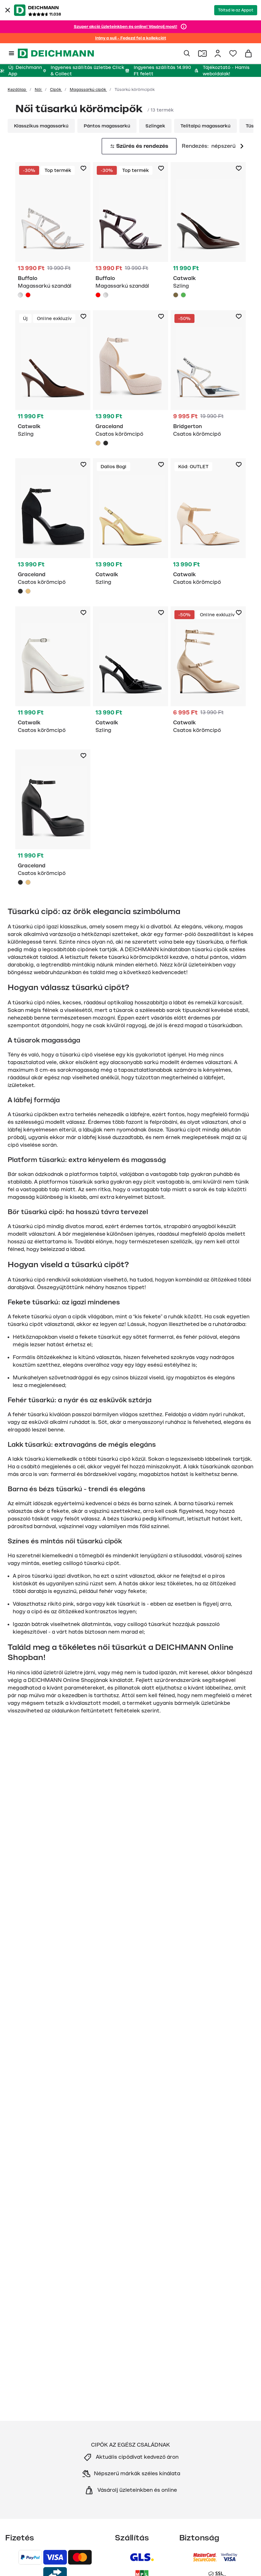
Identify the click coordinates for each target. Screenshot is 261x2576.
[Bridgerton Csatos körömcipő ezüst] (208, 377)
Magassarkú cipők (88, 90)
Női (39, 90)
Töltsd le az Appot (236, 10)
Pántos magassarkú (107, 126)
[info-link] (184, 27)
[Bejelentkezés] (218, 53)
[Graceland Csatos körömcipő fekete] (106, 443)
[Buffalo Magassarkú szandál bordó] (28, 295)
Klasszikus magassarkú (41, 126)
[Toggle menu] (11, 53)
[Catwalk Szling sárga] (130, 525)
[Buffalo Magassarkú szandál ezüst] (53, 231)
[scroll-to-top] (245, 2560)
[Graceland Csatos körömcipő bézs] (130, 379)
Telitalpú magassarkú (205, 126)
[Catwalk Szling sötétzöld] (183, 295)
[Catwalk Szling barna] (208, 231)
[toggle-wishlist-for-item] (83, 168)
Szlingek (155, 126)
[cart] (248, 53)
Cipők (56, 90)
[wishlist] (233, 53)
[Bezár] (8, 10)
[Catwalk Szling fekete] (130, 673)
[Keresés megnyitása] (187, 53)
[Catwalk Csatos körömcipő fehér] (53, 673)
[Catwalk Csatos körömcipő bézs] (208, 525)
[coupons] (202, 53)
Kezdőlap (17, 90)
